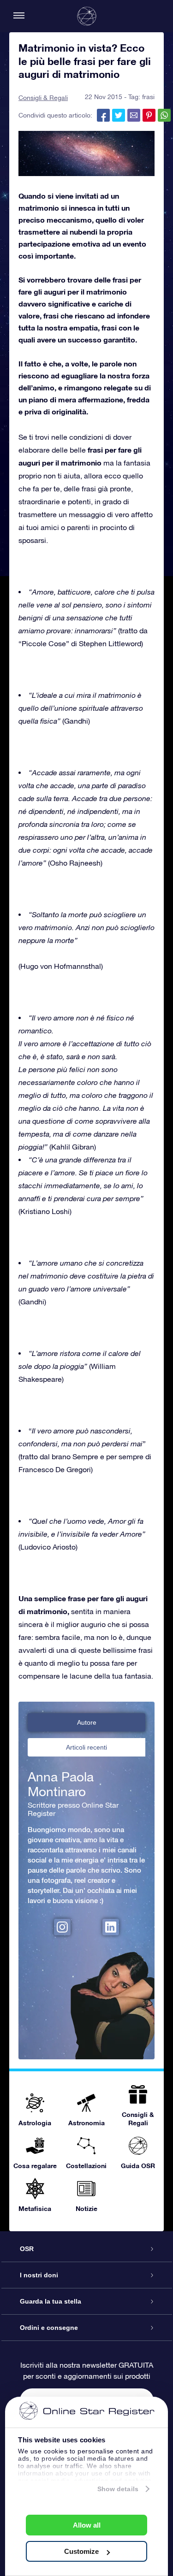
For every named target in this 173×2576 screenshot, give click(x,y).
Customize (81, 2551)
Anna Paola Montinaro (61, 1784)
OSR (27, 2249)
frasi (148, 97)
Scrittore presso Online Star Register (73, 1809)
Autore (87, 1722)
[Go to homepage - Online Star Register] (87, 16)
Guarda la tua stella (51, 2301)
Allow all (87, 2525)
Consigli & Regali (43, 98)
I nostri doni (39, 2275)
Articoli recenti (86, 1747)
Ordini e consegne (49, 2328)
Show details (118, 2489)
